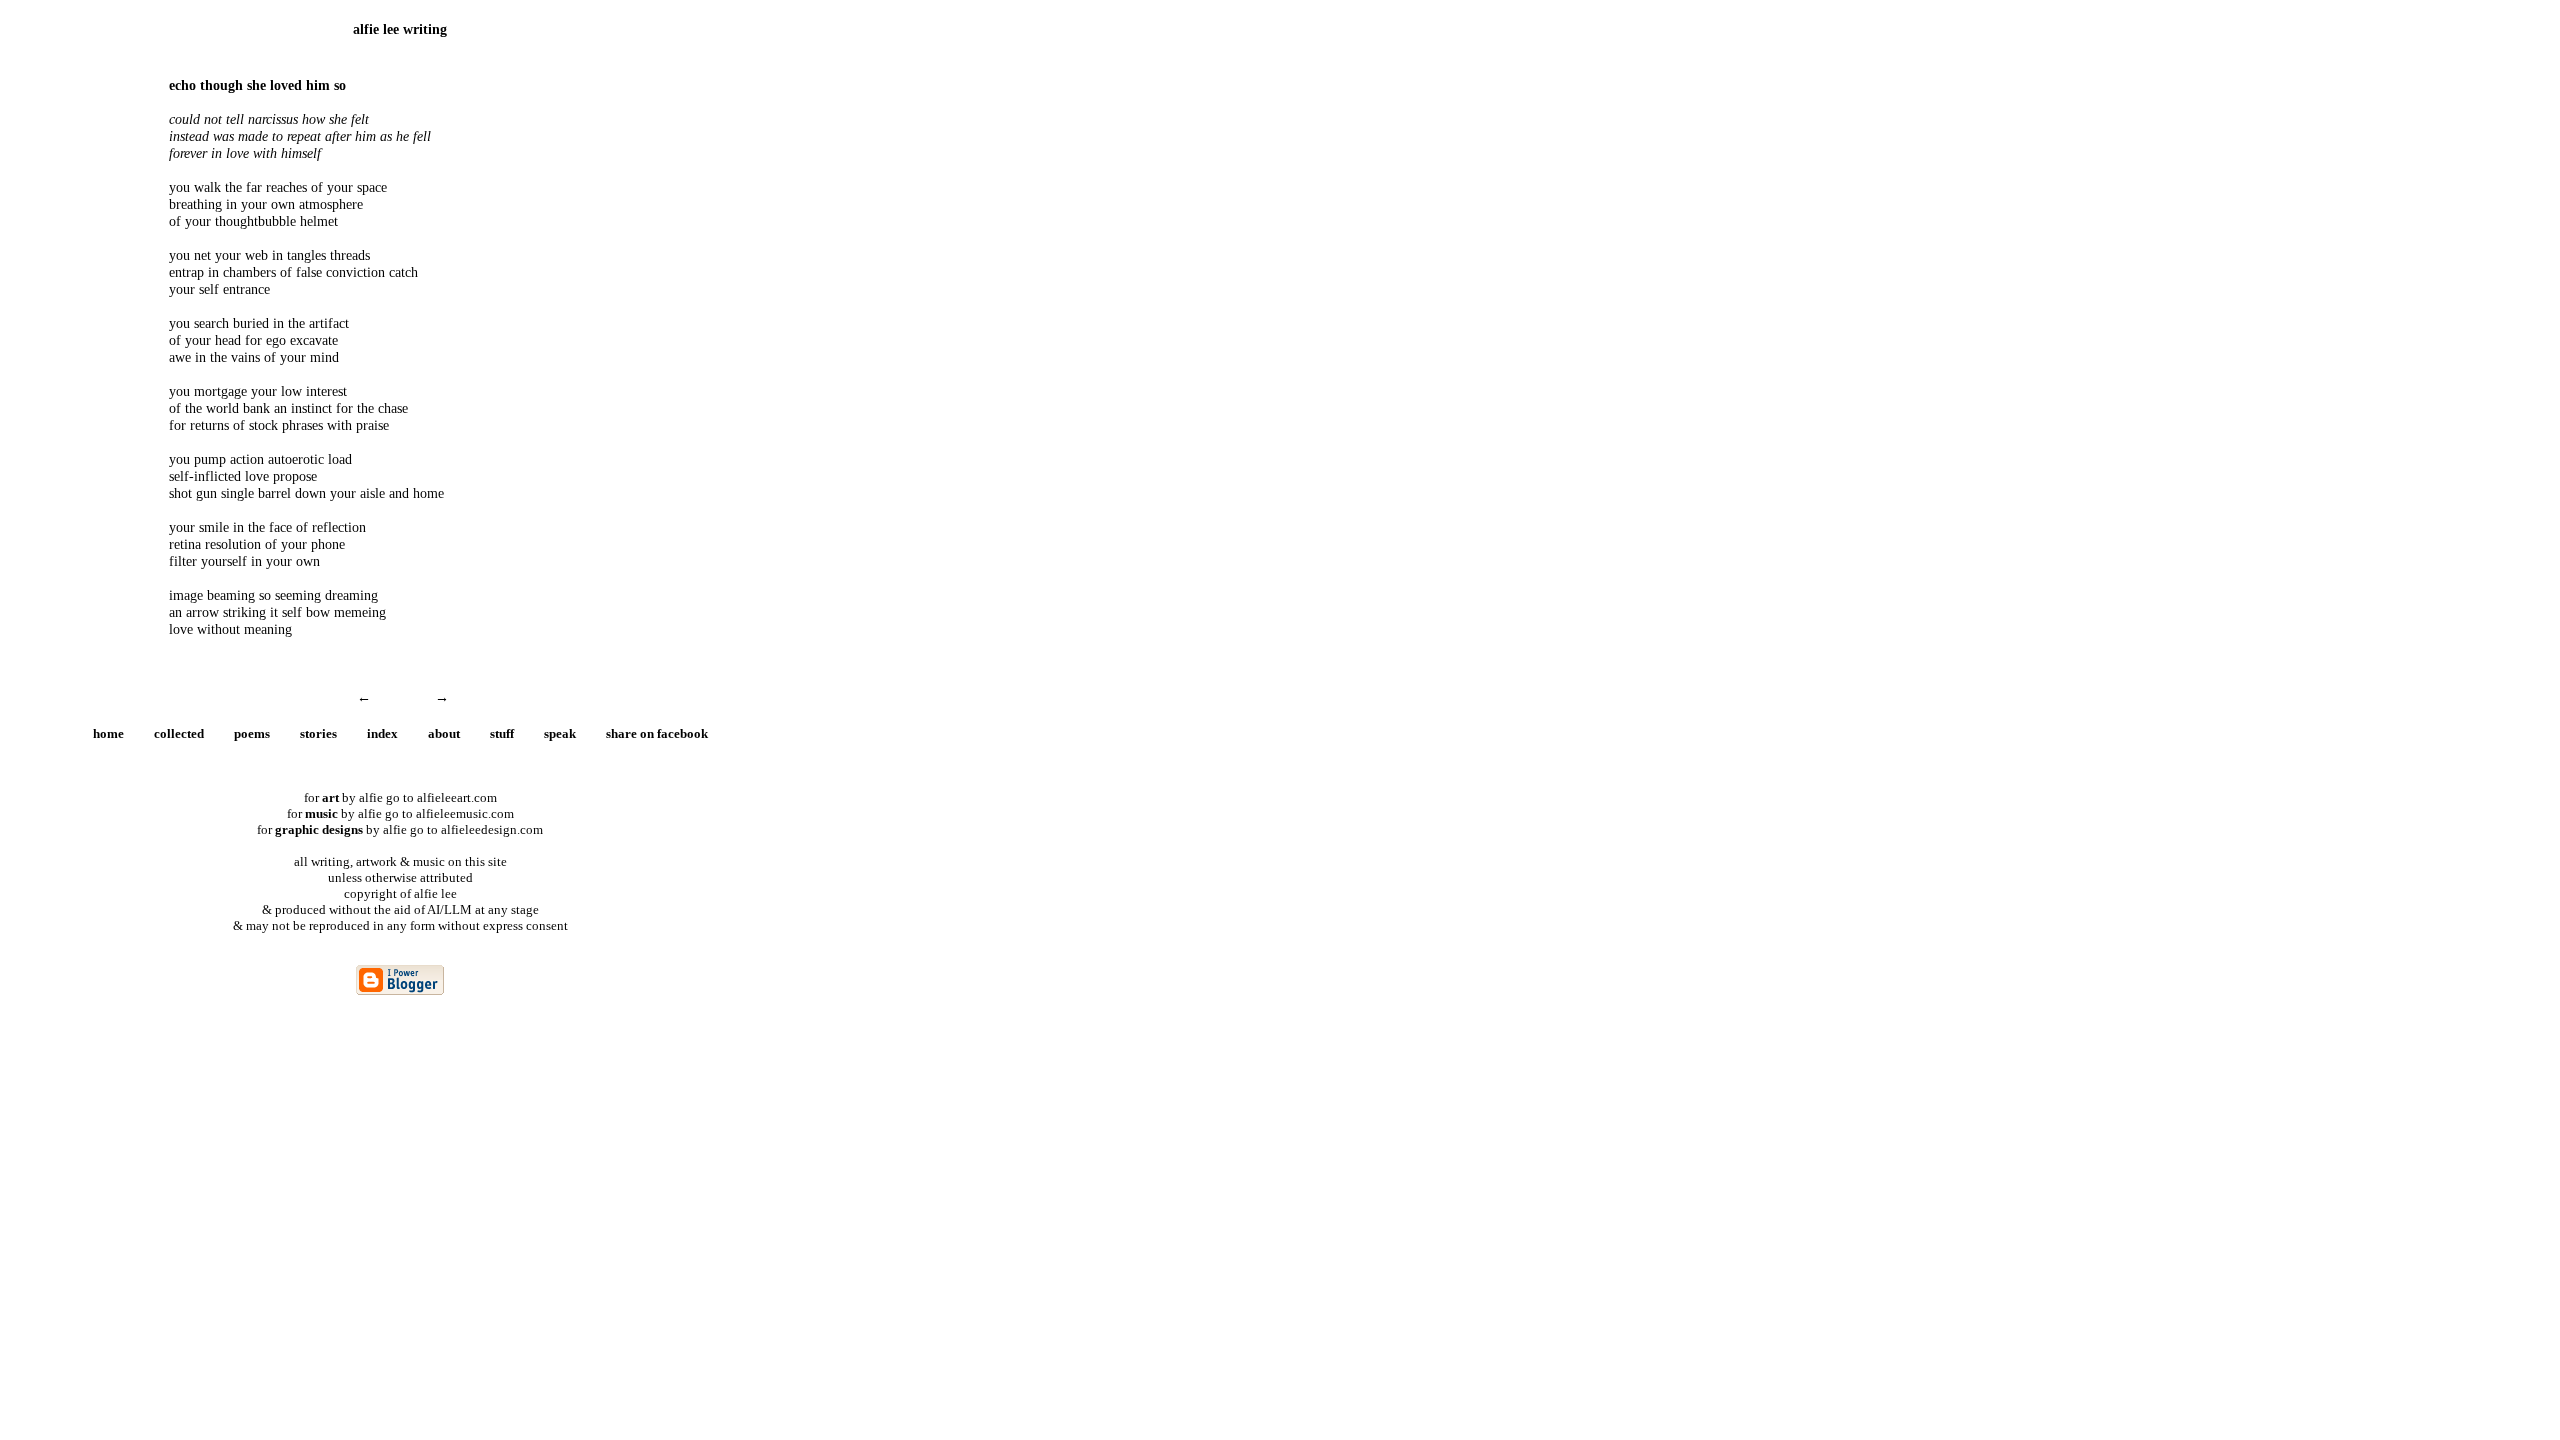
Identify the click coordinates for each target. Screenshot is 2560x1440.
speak (560, 733)
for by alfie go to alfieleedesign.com (400, 829)
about (444, 733)
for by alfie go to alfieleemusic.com (400, 813)
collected (179, 733)
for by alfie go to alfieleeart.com (400, 797)
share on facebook (657, 733)
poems (252, 733)
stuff (502, 733)
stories (318, 733)
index (382, 733)
